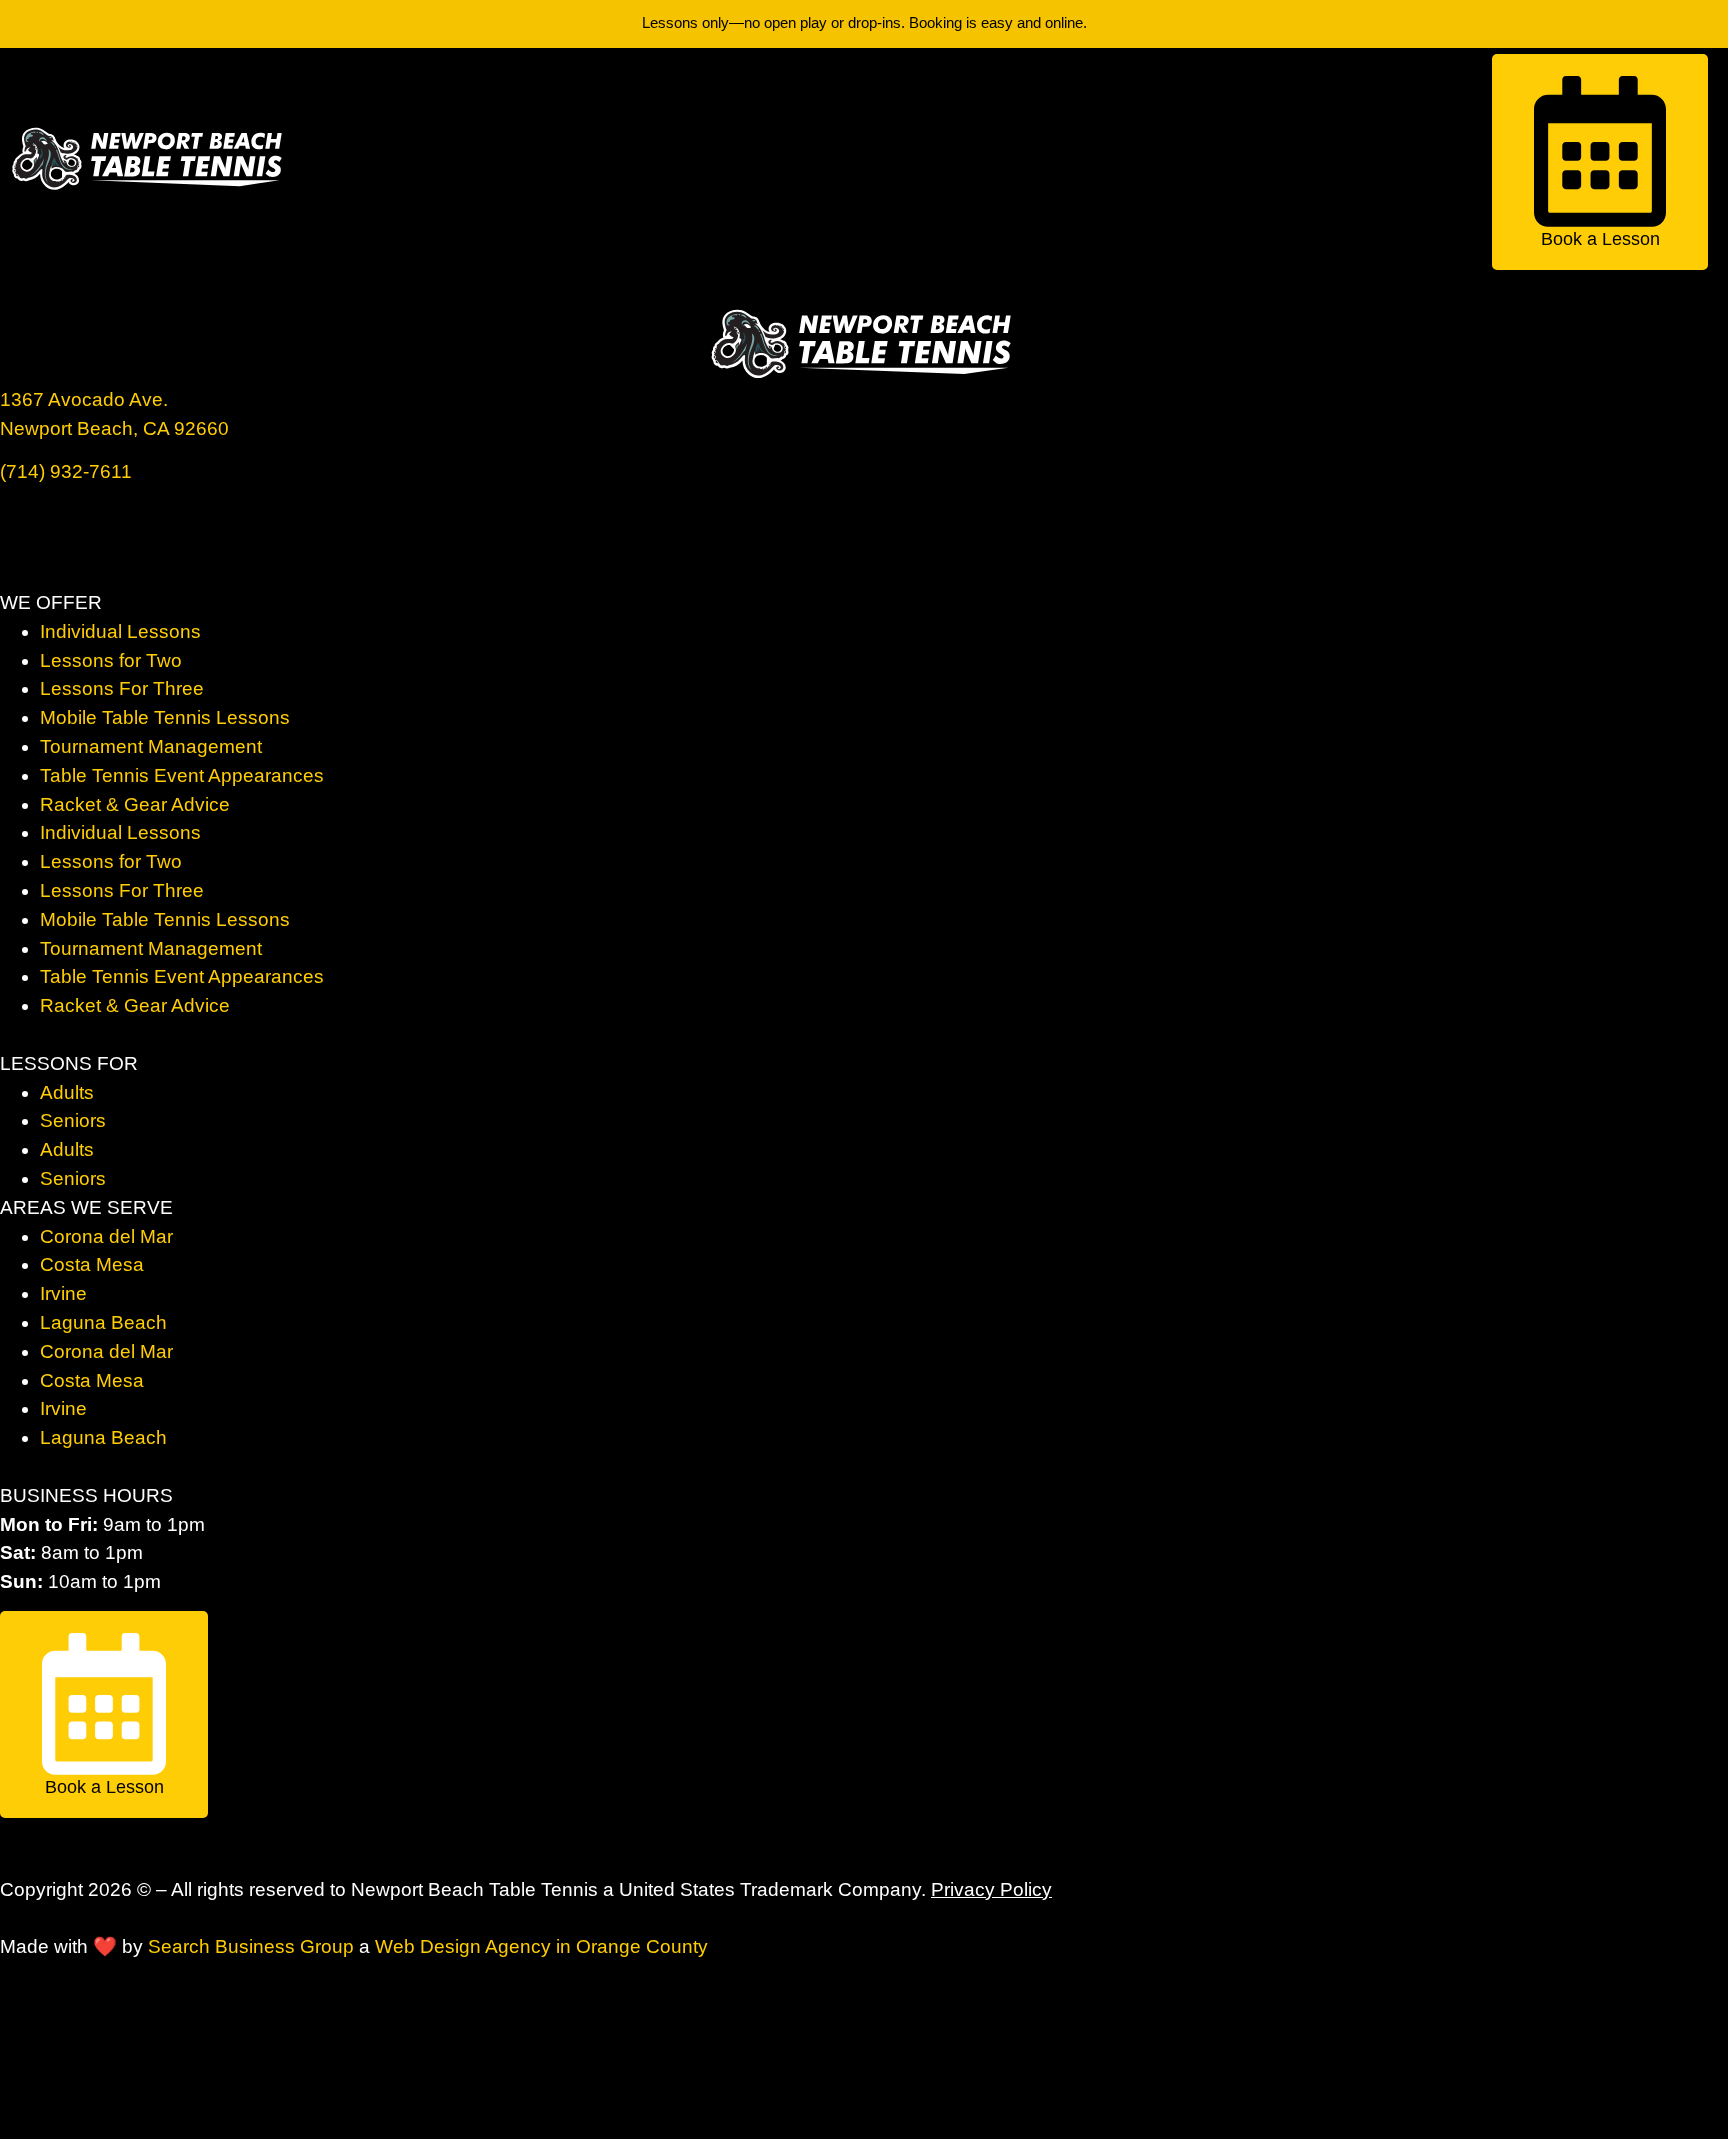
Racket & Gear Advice (135, 804)
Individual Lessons (120, 631)
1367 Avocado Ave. (84, 399)
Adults (67, 1092)
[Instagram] (80, 526)
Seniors (73, 1120)
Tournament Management (151, 746)
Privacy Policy (991, 1889)
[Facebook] (25, 526)
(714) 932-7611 (66, 471)
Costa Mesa (92, 1264)
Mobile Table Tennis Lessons (165, 717)
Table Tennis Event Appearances (182, 775)
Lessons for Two (111, 660)
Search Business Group (251, 1946)
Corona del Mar (106, 1236)
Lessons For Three (122, 688)
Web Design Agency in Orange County (541, 1946)
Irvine (63, 1293)
